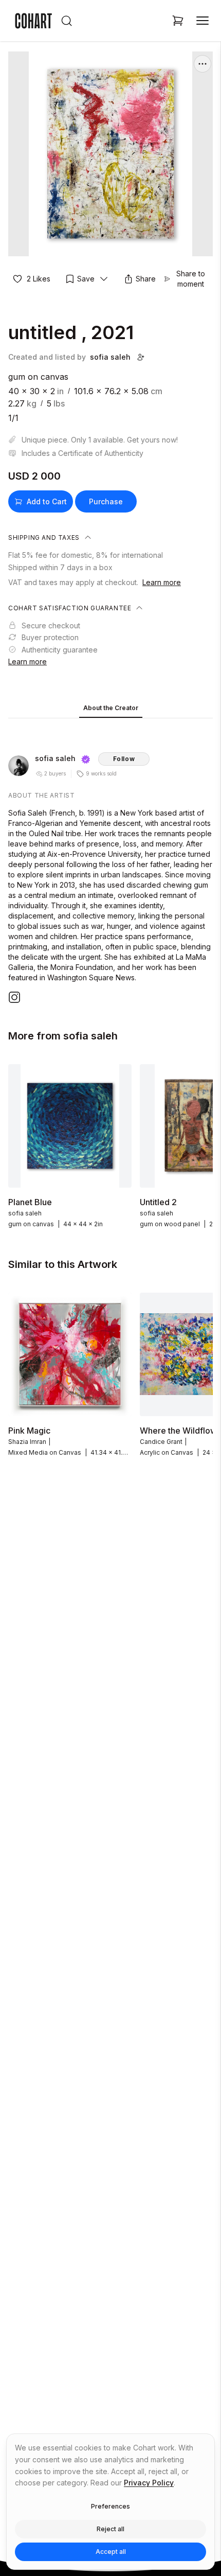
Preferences (110, 2506)
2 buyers (55, 773)
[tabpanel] (110, 863)
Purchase (106, 501)
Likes (39, 279)
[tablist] (110, 709)
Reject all (110, 2529)
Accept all (111, 2552)
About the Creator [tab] (111, 708)
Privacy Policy (149, 2483)
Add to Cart (47, 501)
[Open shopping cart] (178, 21)
